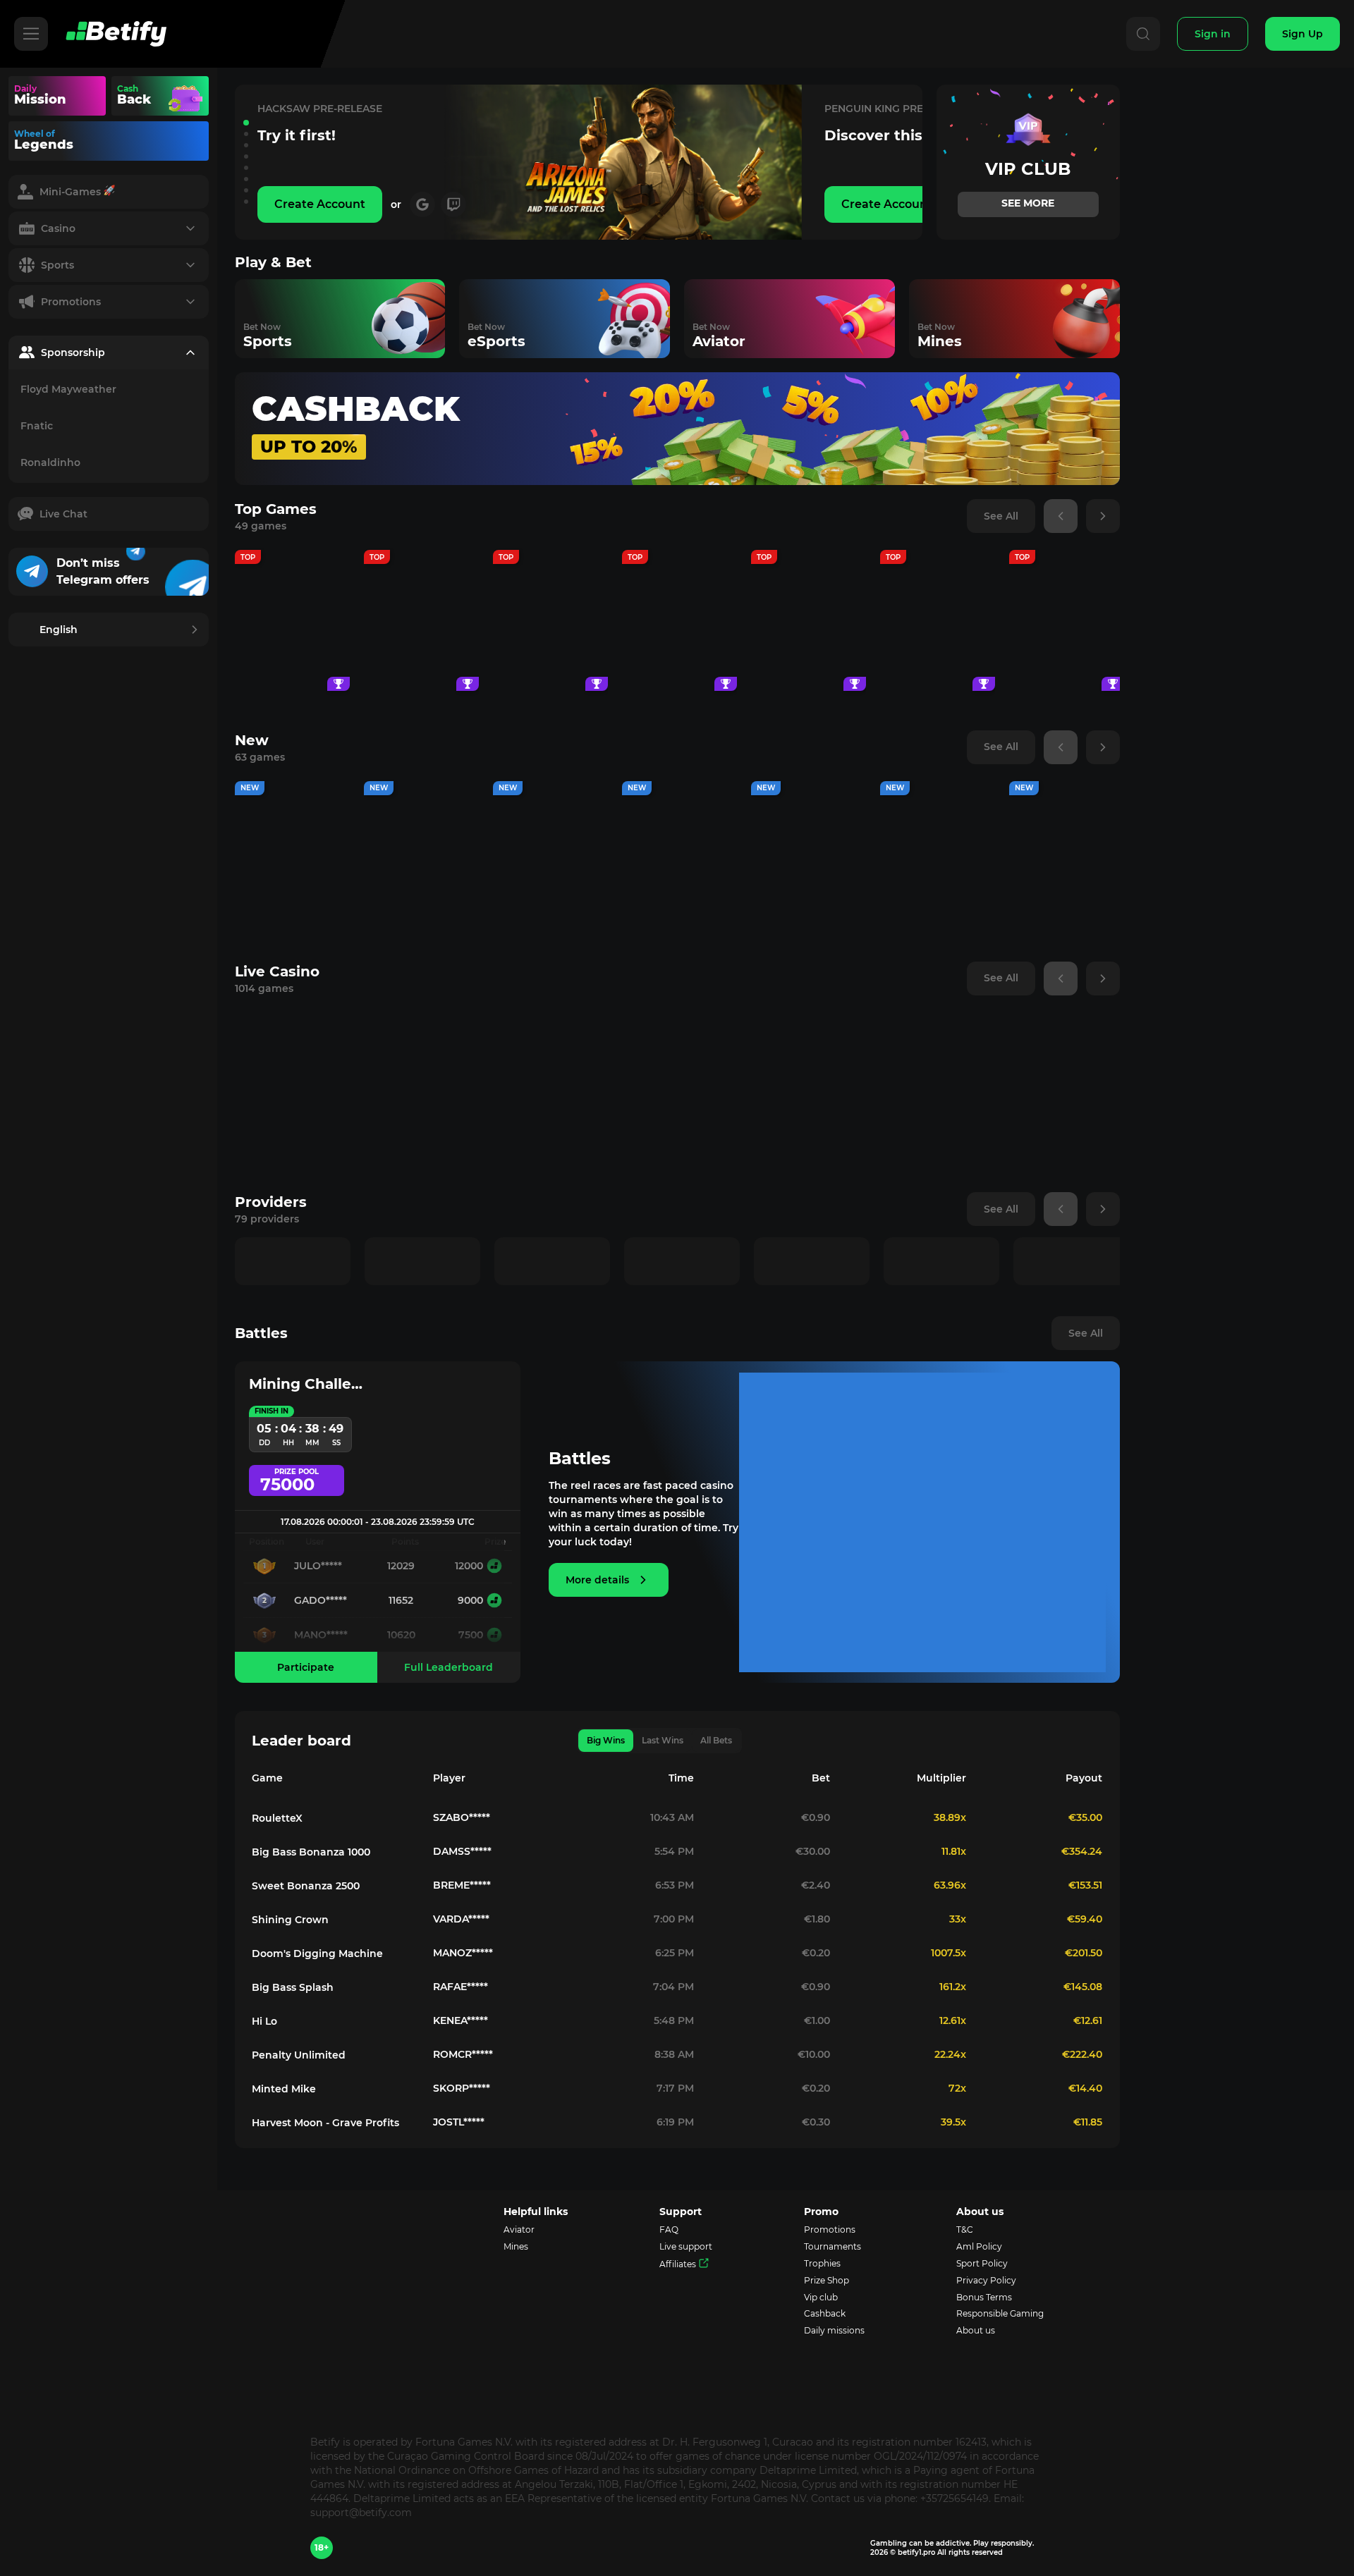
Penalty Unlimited (299, 2055)
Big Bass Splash (293, 1987)
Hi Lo (264, 2021)
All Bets (716, 1740)
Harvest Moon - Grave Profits (325, 2123)
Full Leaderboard (449, 1667)
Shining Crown (290, 1920)
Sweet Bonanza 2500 (306, 1886)
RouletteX (277, 1818)
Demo (292, 660)
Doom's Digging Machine (317, 1954)
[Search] (1143, 34)
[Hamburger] (31, 34)
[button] (246, 123)
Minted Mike (284, 2089)
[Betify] (116, 34)
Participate (306, 1667)
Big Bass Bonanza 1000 (311, 1852)
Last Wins (663, 1740)
